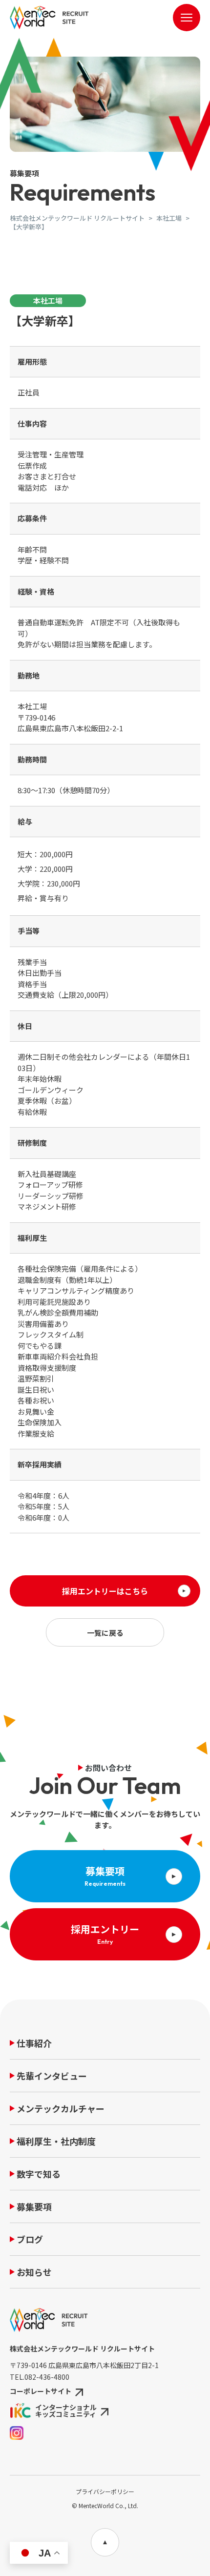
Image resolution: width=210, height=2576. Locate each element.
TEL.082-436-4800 (40, 2377)
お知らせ (34, 2273)
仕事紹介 (34, 2044)
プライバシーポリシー (105, 2491)
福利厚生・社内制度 (56, 2142)
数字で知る (39, 2175)
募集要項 (34, 2207)
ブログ (30, 2240)
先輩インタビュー (52, 2077)
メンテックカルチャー (61, 2109)
